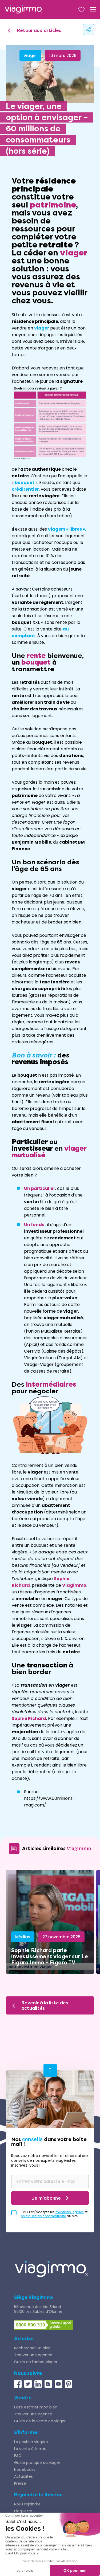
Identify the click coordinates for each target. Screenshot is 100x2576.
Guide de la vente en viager (40, 2421)
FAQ (18, 2456)
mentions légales (70, 2212)
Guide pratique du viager (37, 2463)
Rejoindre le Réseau (38, 2495)
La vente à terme (30, 2449)
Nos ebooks (25, 2469)
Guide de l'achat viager (36, 2362)
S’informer (27, 2432)
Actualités (23, 2476)
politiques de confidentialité (43, 2216)
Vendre (23, 2398)
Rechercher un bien (32, 2348)
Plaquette (23, 2511)
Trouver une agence (33, 2355)
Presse (20, 2483)
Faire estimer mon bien (36, 2407)
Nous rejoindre (27, 2504)
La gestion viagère (31, 2442)
